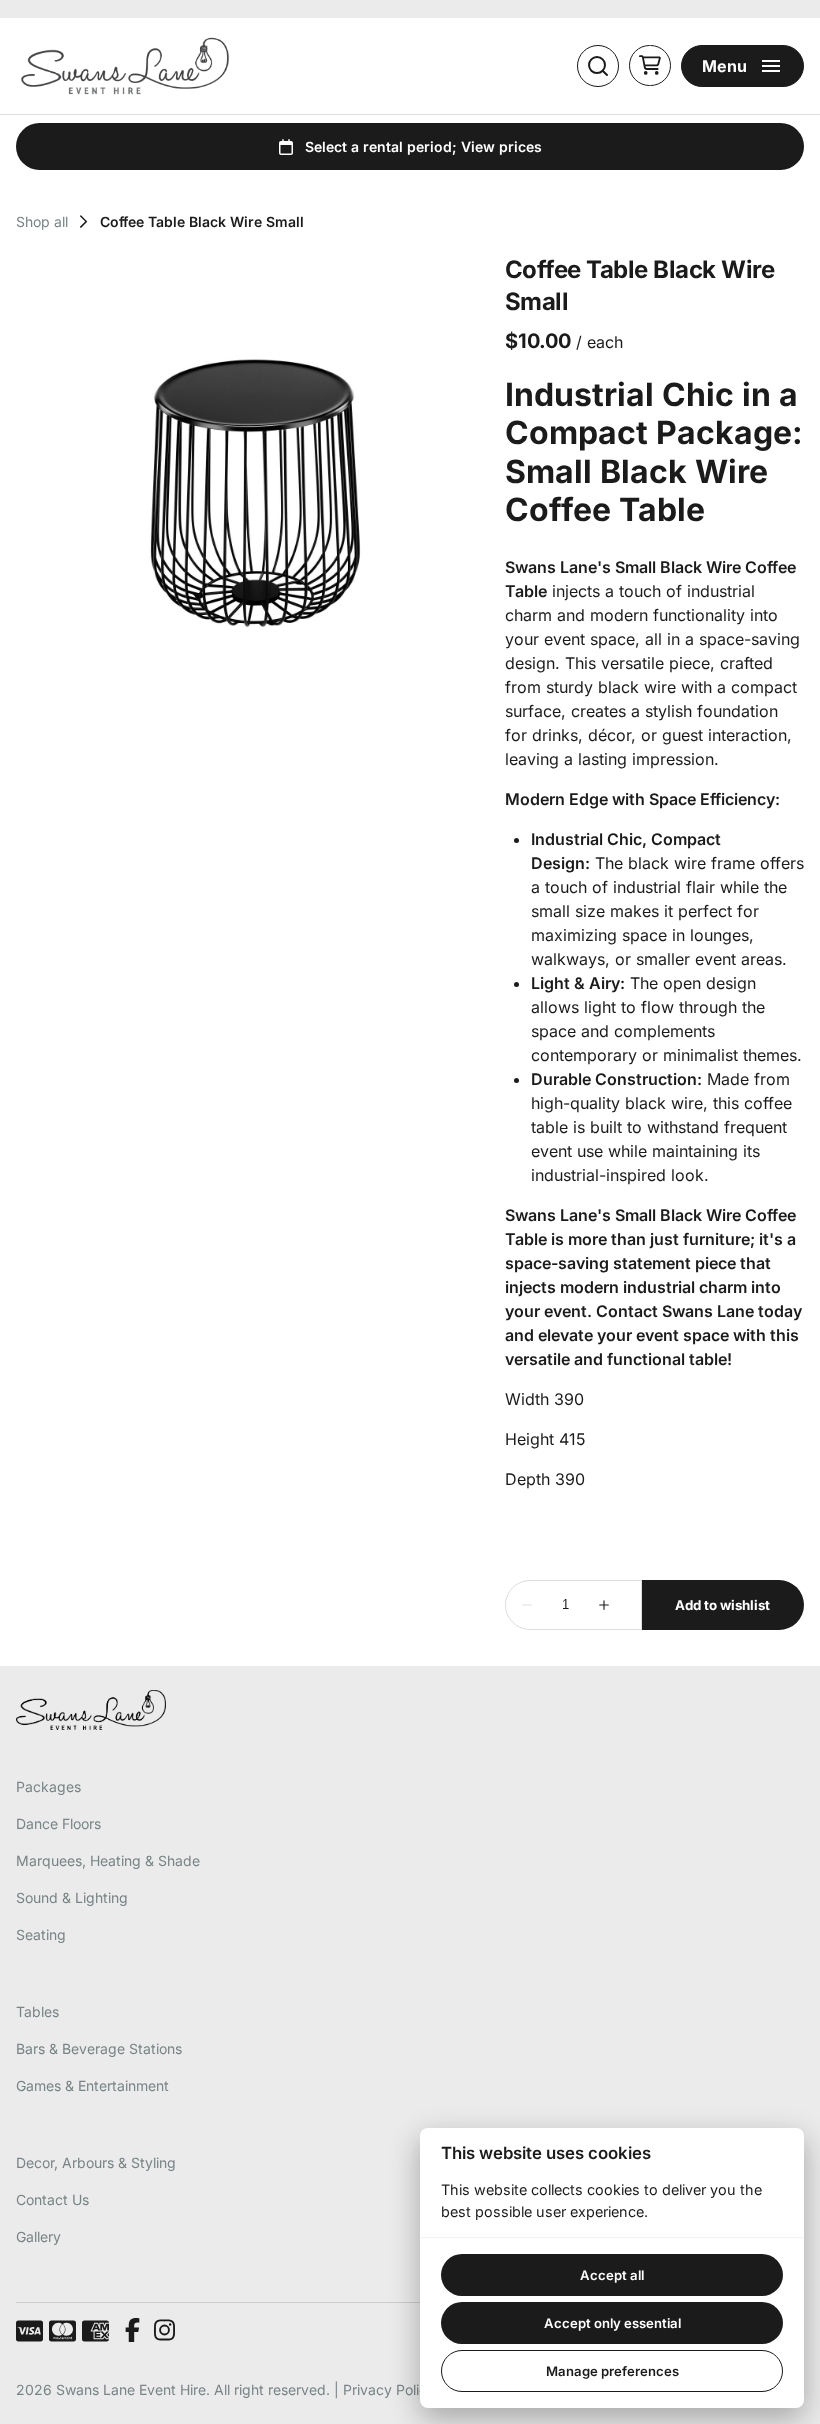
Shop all (42, 222)
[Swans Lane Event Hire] (125, 66)
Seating (41, 1934)
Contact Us (52, 2199)
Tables (37, 2011)
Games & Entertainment (92, 2085)
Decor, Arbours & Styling (96, 2162)
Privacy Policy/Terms (411, 2389)
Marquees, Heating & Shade (108, 1860)
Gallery (38, 2236)
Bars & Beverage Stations (99, 2048)
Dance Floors (58, 1823)
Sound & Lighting (72, 1897)
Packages (48, 1786)
